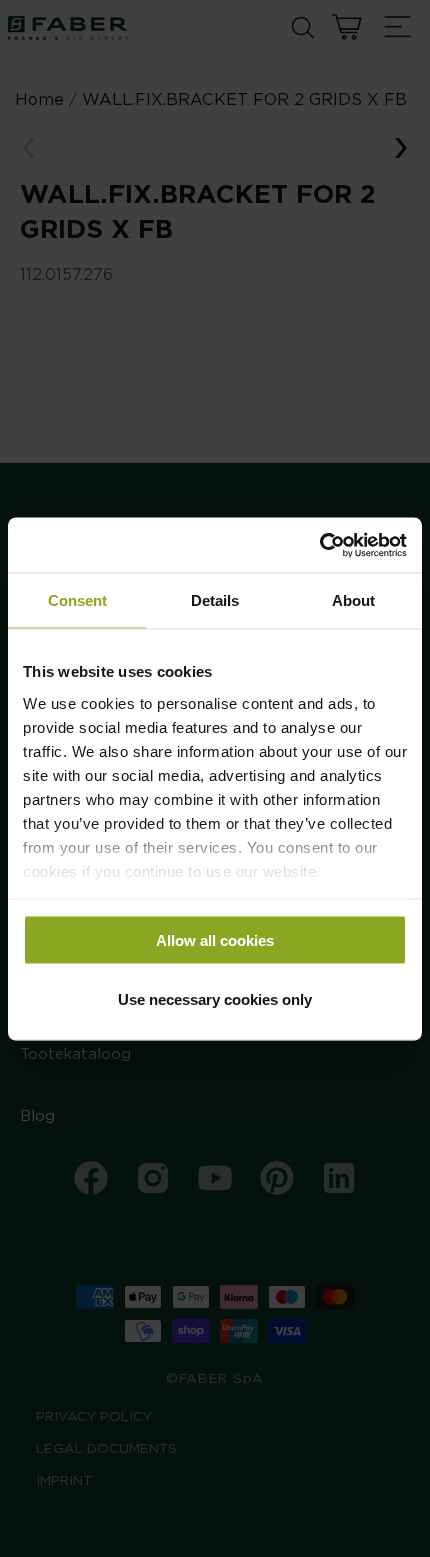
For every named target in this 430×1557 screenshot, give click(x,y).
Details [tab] (215, 600)
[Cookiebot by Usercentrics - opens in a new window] (319, 545)
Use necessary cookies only (215, 998)
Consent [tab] (77, 600)
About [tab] (353, 600)
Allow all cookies (215, 940)
